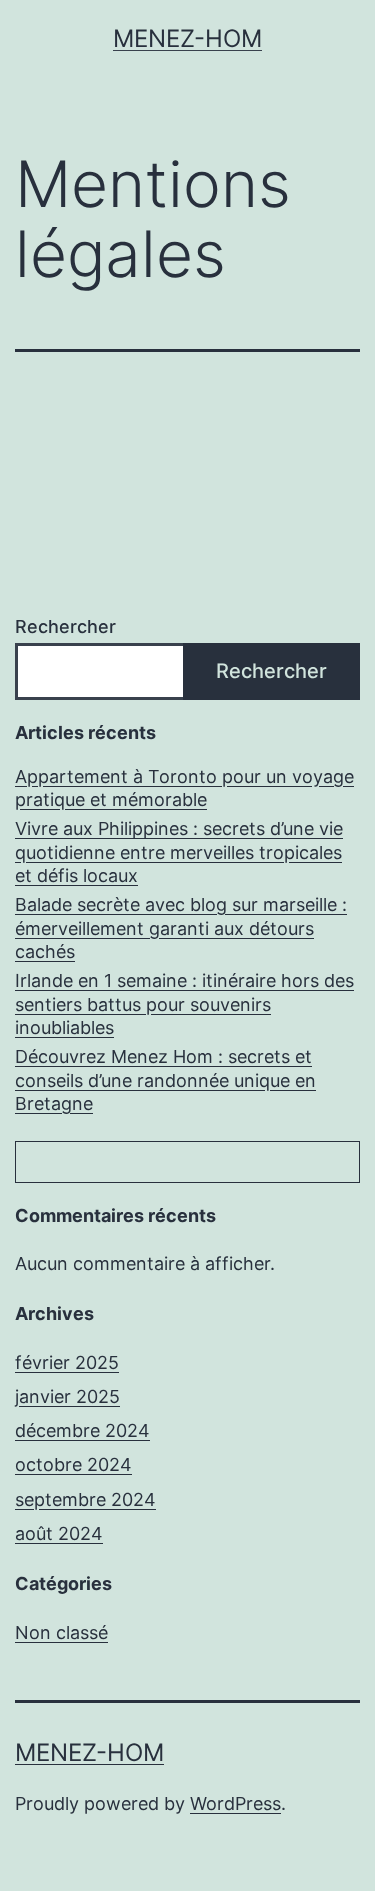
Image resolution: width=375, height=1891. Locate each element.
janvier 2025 (67, 1396)
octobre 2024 (73, 1464)
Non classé (61, 1632)
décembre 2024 (82, 1430)
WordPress (235, 1803)
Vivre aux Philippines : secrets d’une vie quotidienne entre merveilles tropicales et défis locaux (179, 852)
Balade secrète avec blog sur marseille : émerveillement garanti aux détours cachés (181, 928)
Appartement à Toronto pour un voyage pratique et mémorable (184, 788)
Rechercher (65, 626)
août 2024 (59, 1533)
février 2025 (67, 1362)
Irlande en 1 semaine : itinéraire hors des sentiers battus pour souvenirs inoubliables (184, 1004)
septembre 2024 (85, 1499)
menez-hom (187, 38)
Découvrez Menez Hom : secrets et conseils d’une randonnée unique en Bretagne (165, 1080)
